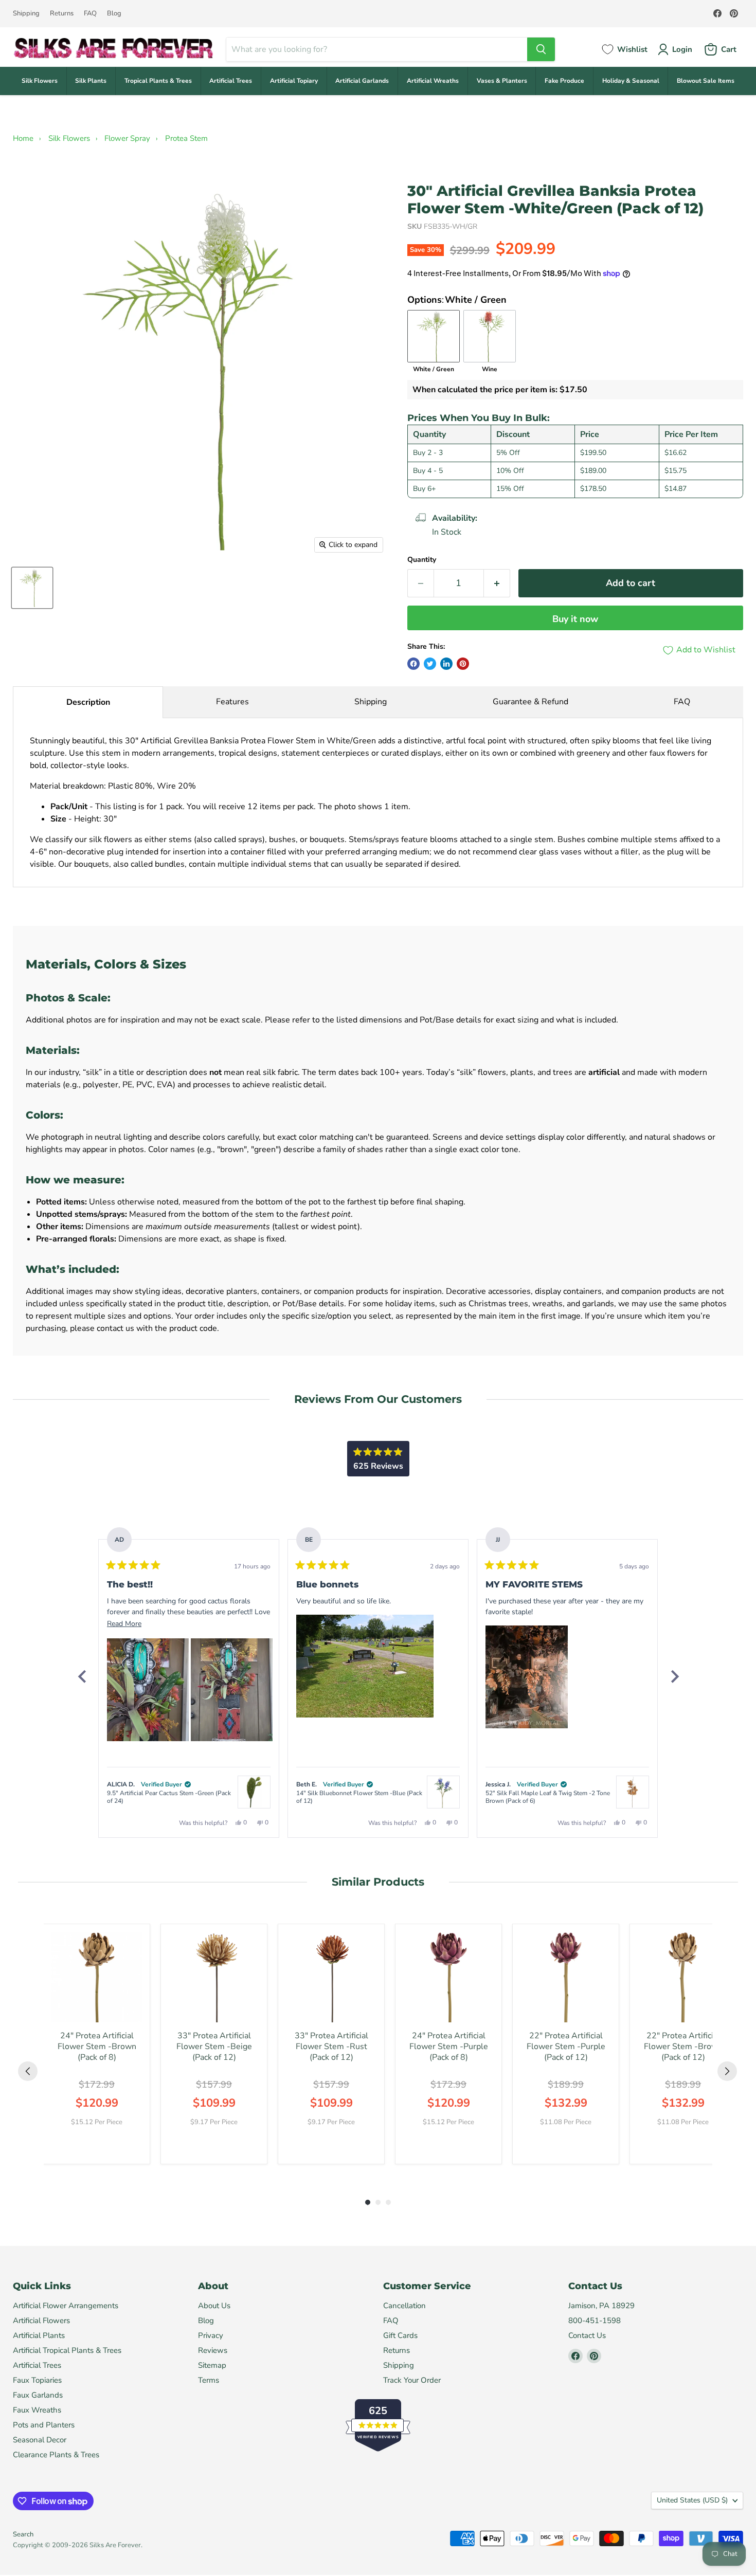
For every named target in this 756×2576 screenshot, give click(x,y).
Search (23, 2534)
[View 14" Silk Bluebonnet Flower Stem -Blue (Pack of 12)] (443, 1792)
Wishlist (632, 49)
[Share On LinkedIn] (446, 664)
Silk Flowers (40, 81)
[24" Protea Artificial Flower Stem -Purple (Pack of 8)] (448, 1977)
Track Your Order (412, 2380)
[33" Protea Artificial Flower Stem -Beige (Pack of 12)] (214, 1977)
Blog (114, 14)
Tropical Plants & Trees (158, 81)
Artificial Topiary (294, 81)
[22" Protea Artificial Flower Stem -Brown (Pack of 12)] (683, 1977)
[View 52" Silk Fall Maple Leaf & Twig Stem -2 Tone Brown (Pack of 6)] (633, 1792)
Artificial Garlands (362, 81)
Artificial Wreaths (433, 81)
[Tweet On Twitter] (430, 664)
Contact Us (587, 2335)
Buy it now (575, 619)
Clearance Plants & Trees (56, 2455)
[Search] (541, 49)
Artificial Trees (231, 81)
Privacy (211, 2335)
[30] (32, 588)
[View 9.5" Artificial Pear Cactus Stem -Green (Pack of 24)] (254, 1792)
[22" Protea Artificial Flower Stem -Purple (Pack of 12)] (566, 1977)
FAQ (90, 14)
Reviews (213, 2350)
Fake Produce (564, 81)
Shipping (26, 14)
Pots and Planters (44, 2425)
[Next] (674, 1676)
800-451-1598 (595, 2321)
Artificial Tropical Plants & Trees (67, 2350)
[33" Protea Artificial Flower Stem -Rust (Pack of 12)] (331, 1977)
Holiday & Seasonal (631, 81)
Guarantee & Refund (530, 702)
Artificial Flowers (41, 2321)
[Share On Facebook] (413, 664)
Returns (62, 14)
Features (232, 702)
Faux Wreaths (37, 2410)
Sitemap (212, 2365)
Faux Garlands (38, 2395)
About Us (214, 2306)
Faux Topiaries (37, 2380)
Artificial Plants (39, 2335)
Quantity (422, 560)
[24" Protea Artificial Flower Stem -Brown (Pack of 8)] (97, 1977)
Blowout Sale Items (706, 81)
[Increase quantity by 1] (497, 583)
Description (88, 702)
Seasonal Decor (40, 2440)
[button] (148, 1690)
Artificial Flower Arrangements (66, 2306)
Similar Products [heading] (378, 1882)
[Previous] (82, 1676)
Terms (209, 2380)
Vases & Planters (502, 81)
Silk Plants (91, 81)
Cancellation (404, 2306)
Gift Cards (400, 2335)
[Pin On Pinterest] (463, 664)
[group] (97, 2044)
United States (692, 2500)
